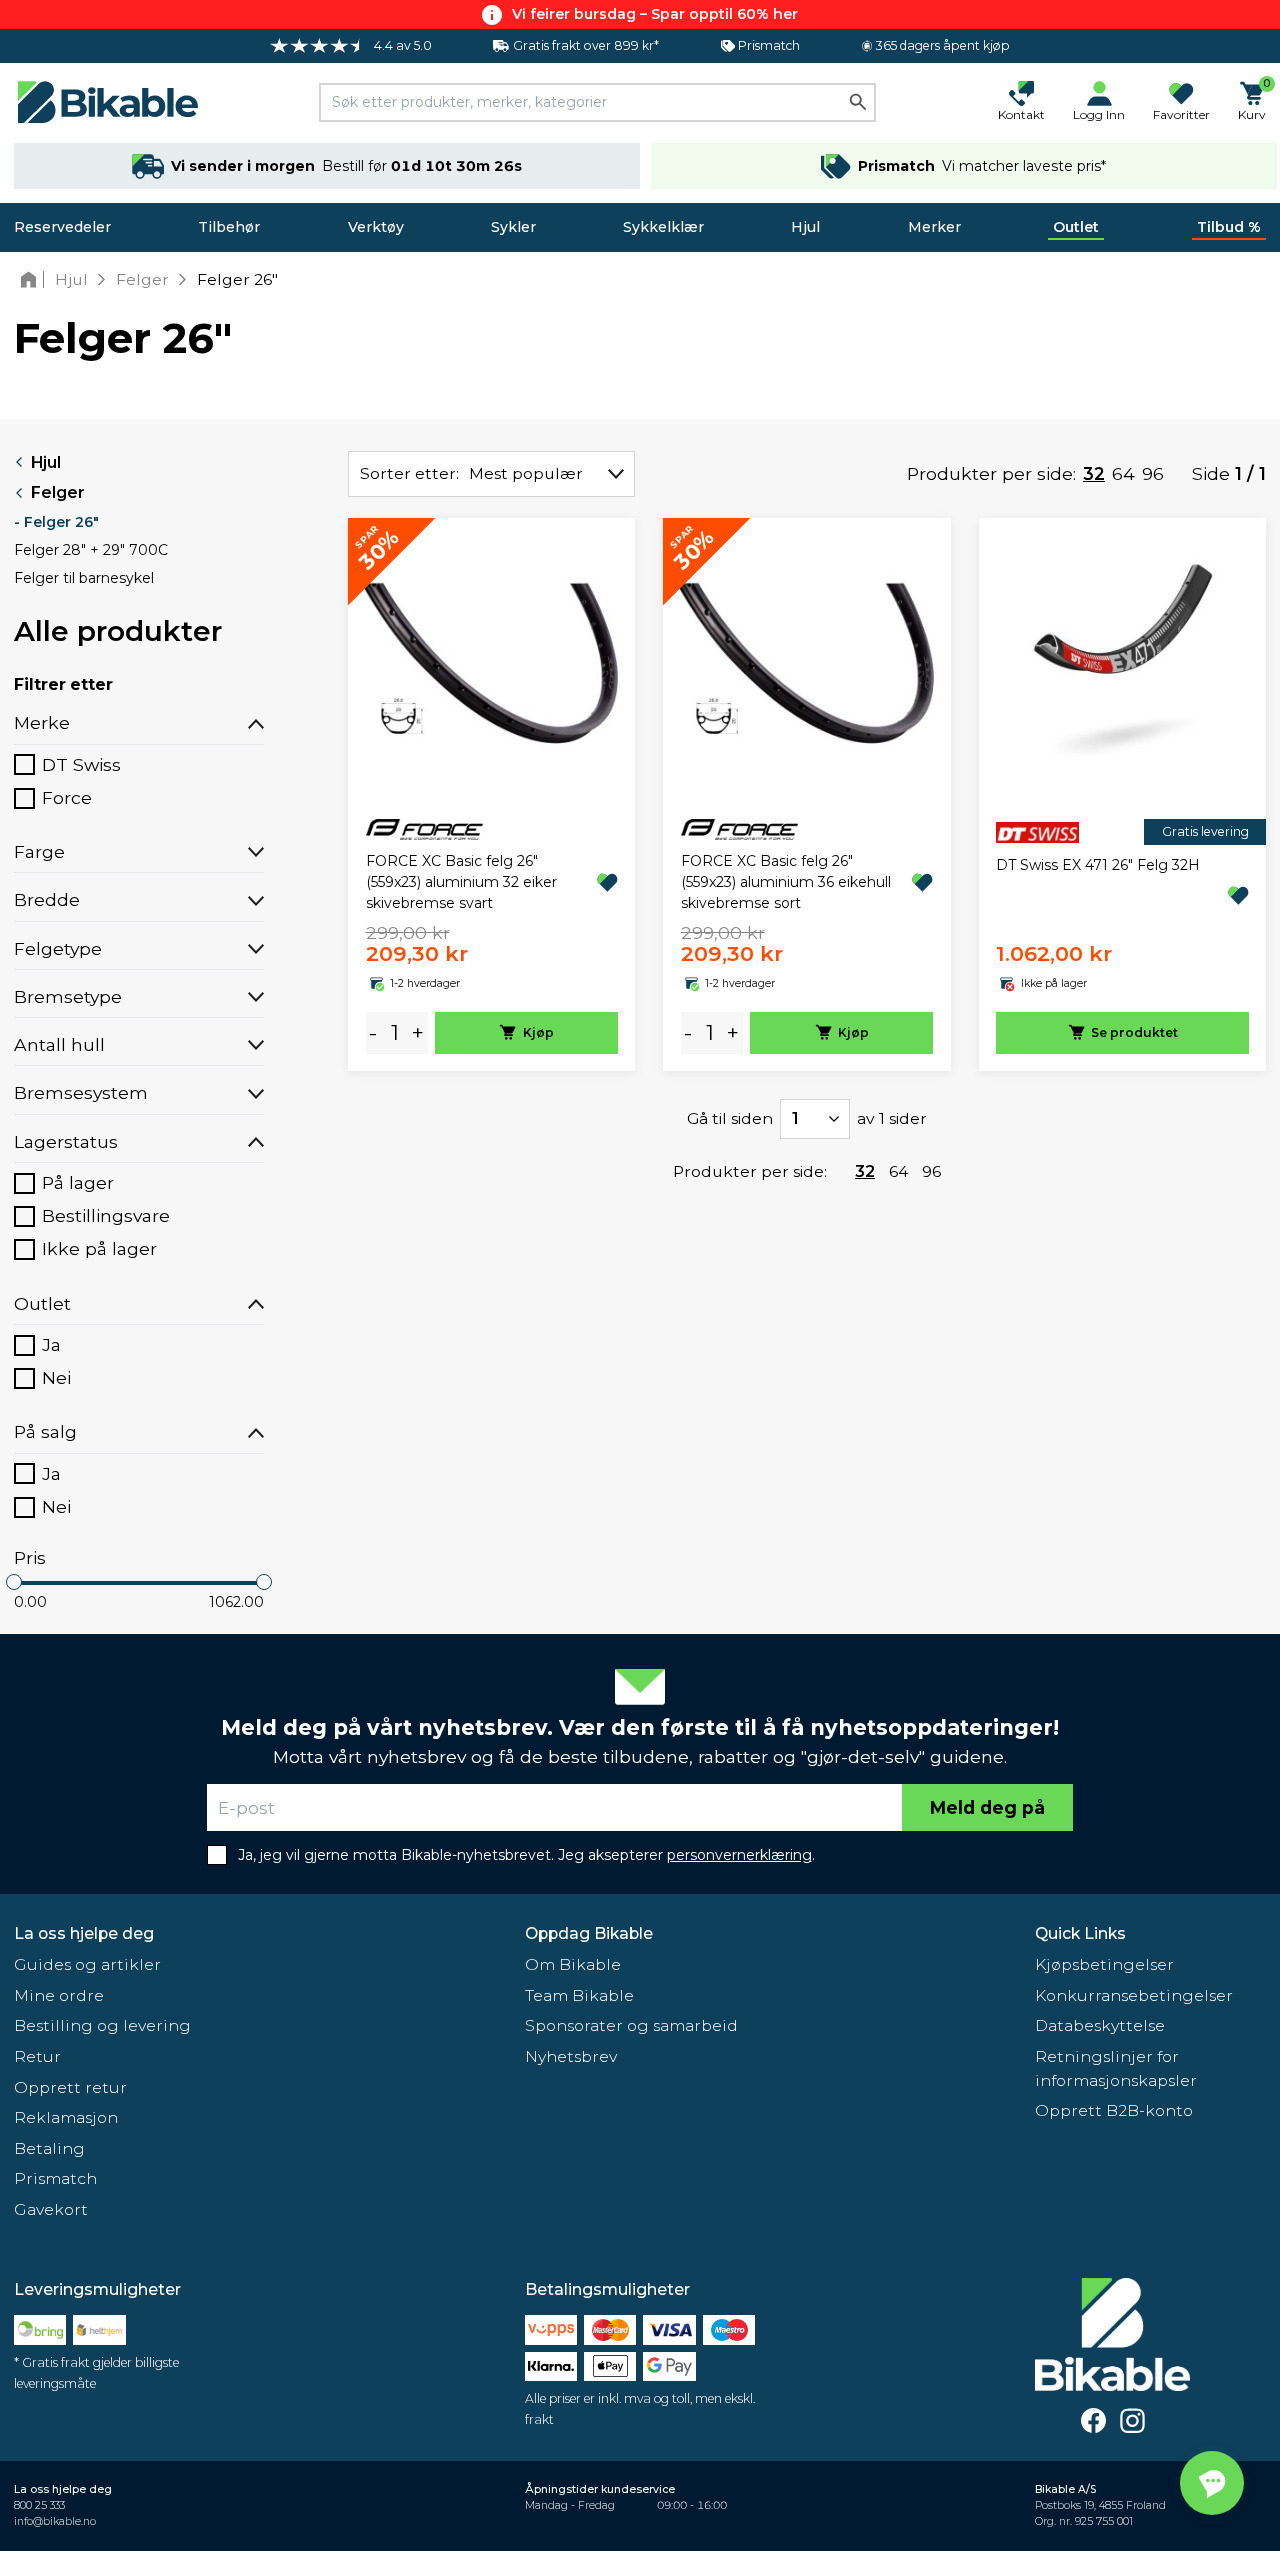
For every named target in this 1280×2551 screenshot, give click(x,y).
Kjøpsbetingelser (1104, 1964)
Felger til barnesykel (84, 578)
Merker (934, 227)
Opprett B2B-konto (1114, 2110)
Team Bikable (579, 1995)
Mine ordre (59, 1995)
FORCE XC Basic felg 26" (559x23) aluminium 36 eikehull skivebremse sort (786, 882)
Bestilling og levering (102, 2025)
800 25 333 (39, 2505)
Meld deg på (987, 1807)
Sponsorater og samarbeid (631, 2025)
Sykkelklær (663, 227)
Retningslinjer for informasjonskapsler (1116, 2068)
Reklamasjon (66, 2117)
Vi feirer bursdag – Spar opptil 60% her (655, 14)
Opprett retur (70, 2087)
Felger (58, 492)
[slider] (14, 1582)
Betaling (49, 2148)
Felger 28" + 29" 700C (91, 550)
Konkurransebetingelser (1134, 1995)
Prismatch (55, 2178)
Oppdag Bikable (589, 1933)
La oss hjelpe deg (84, 1933)
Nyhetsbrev (571, 2056)
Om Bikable (573, 1964)
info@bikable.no (55, 2521)
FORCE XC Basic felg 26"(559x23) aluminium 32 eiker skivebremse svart (461, 882)
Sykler (513, 227)
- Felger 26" (56, 522)
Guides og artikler (87, 1964)
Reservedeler (62, 227)
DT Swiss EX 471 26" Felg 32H (1098, 865)
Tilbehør (229, 227)
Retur (37, 2056)
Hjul (805, 227)
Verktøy (376, 227)
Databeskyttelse (1100, 2025)
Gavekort (51, 2209)
